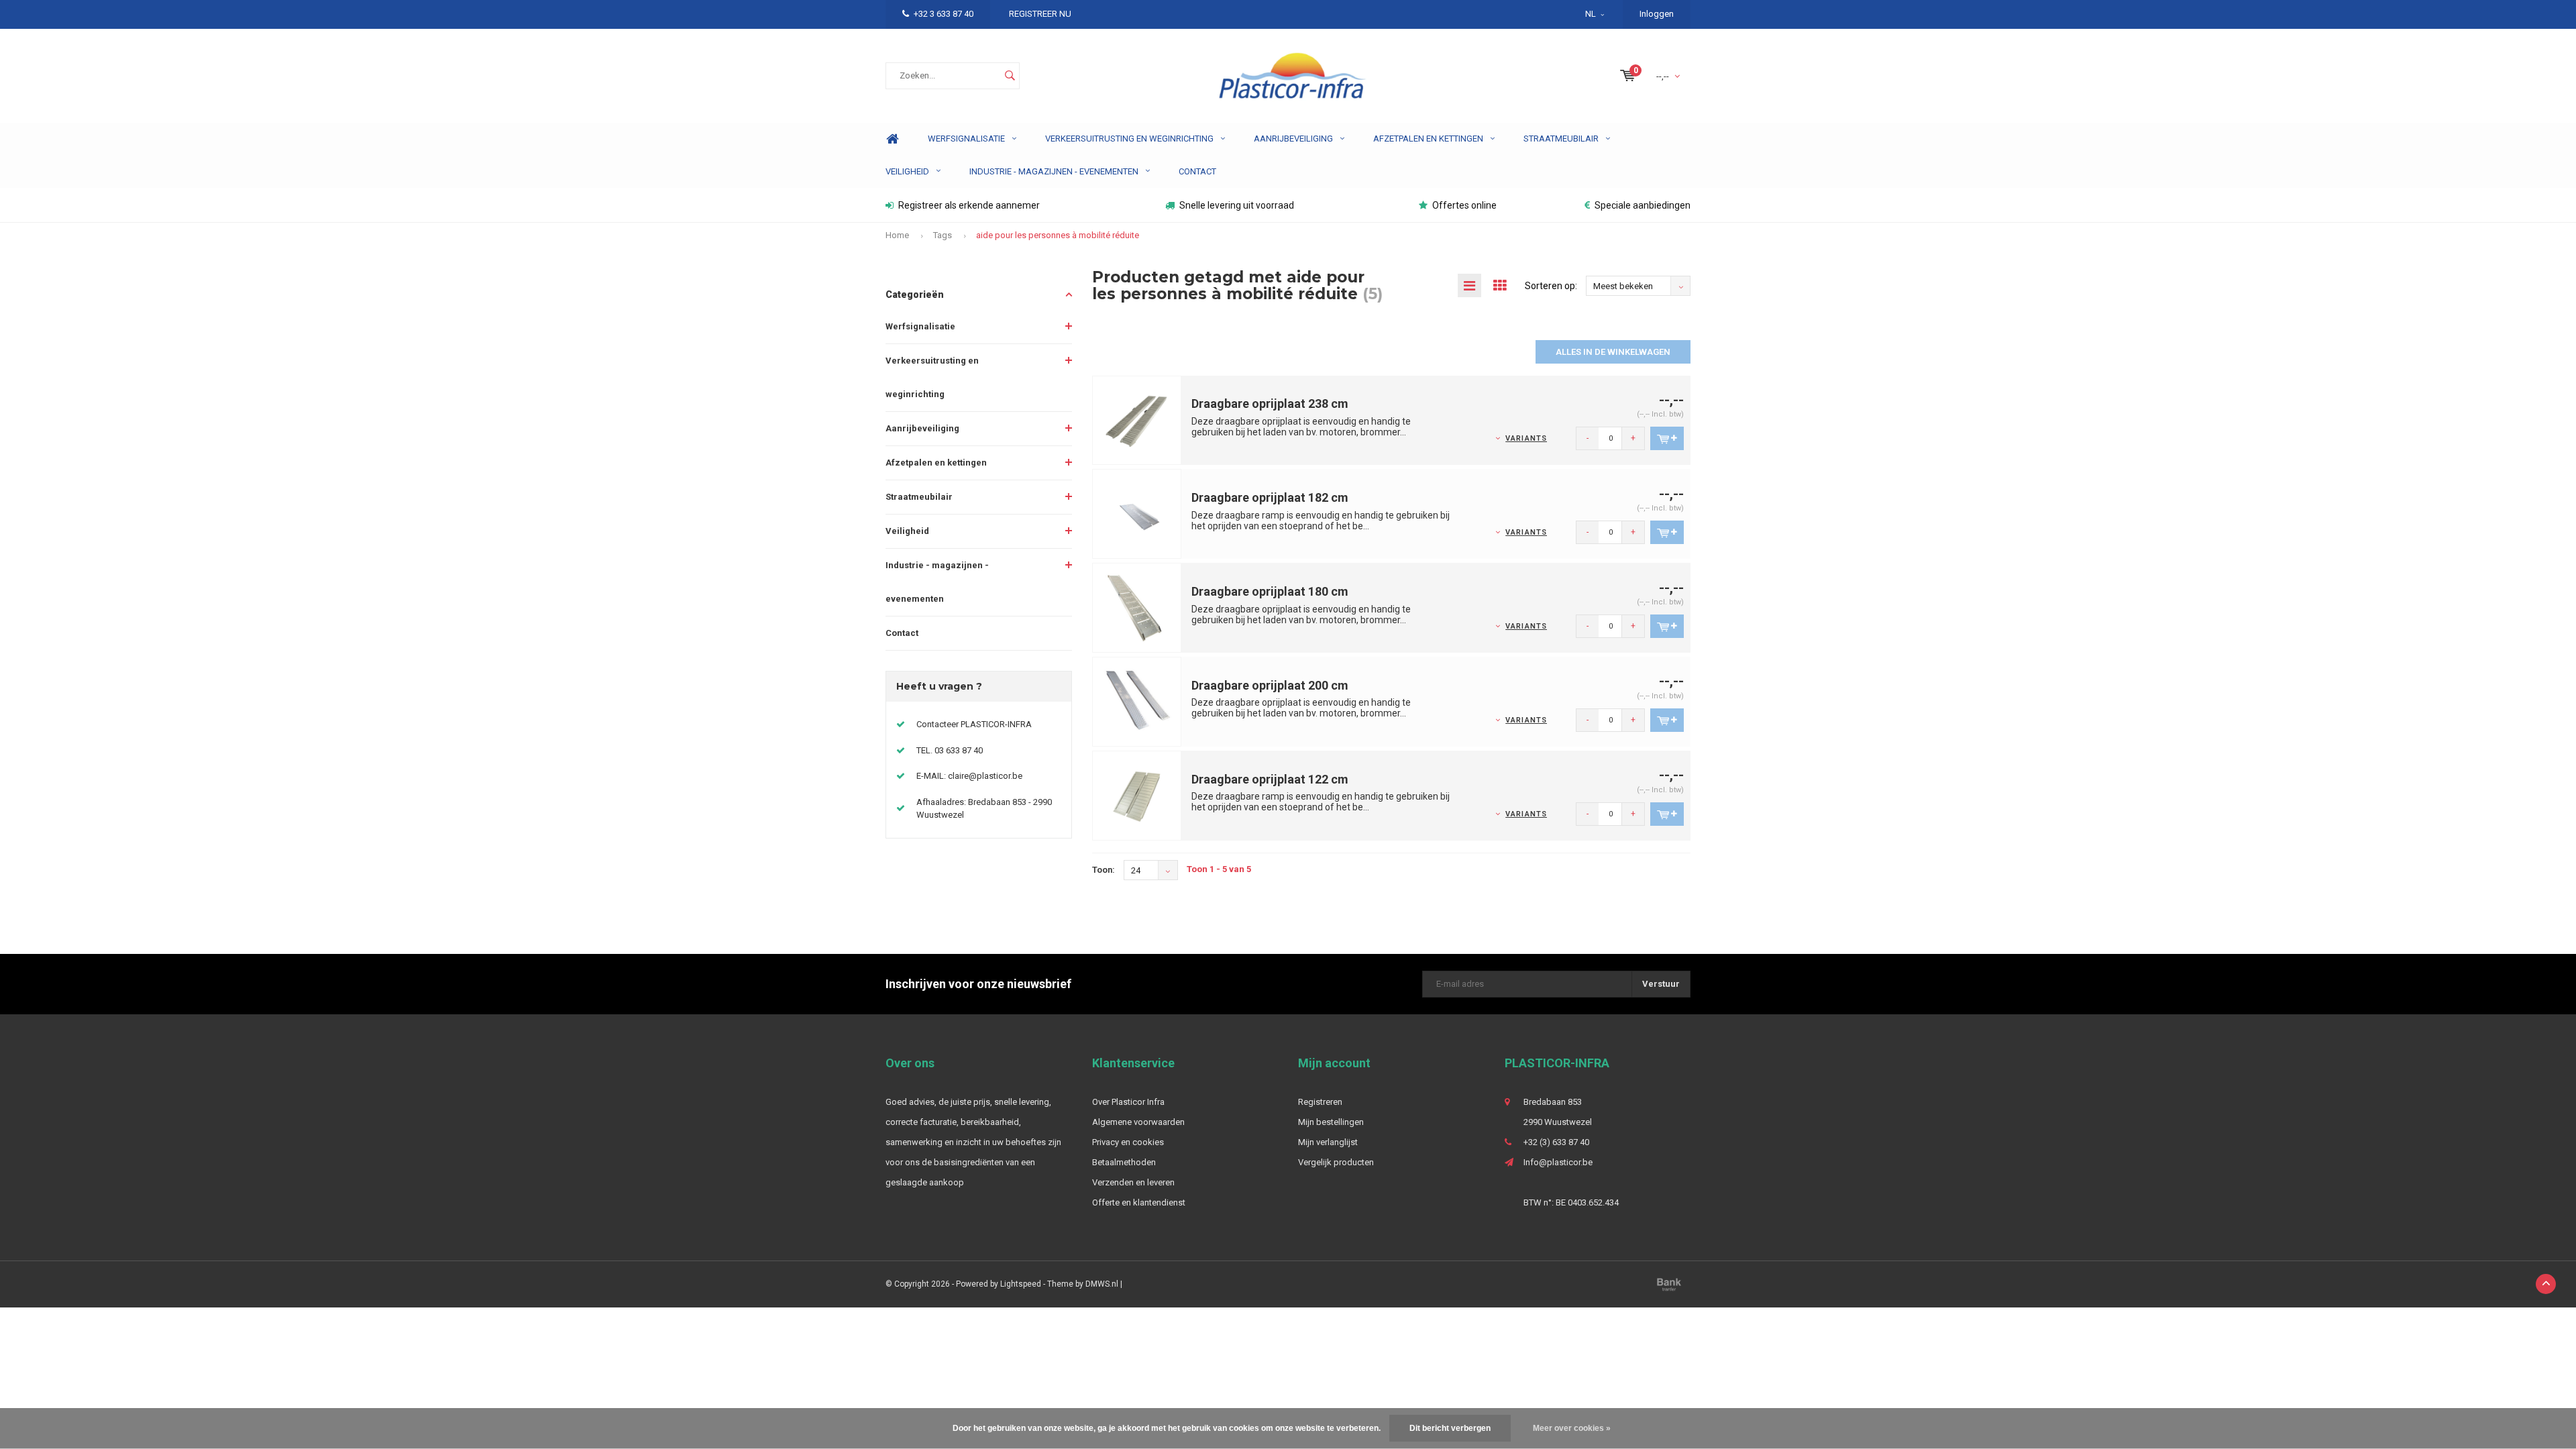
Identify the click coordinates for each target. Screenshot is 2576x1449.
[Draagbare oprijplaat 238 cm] (1137, 420)
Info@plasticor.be (1558, 1162)
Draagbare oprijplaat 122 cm (1270, 779)
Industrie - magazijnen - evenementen (1054, 171)
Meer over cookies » (1572, 1428)
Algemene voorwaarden (1138, 1122)
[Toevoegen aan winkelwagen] (1667, 438)
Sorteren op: (1551, 286)
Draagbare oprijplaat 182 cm (1270, 497)
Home (892, 139)
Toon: (1104, 870)
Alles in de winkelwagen (1613, 352)
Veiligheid (907, 171)
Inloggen (1657, 14)
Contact (1197, 171)
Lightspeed (1021, 1284)
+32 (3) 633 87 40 (1556, 1142)
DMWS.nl (1102, 1284)
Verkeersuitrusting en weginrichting (1129, 139)
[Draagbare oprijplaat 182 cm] (1137, 514)
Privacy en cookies (1128, 1142)
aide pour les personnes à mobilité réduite (1058, 235)
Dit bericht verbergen (1450, 1428)
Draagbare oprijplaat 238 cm (1270, 404)
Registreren (1320, 1102)
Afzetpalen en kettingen (1428, 139)
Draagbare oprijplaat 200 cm (1270, 685)
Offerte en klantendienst (1139, 1202)
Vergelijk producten (1336, 1162)
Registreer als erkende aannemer (969, 205)
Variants (1526, 438)
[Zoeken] (1010, 76)
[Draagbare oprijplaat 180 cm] (1137, 607)
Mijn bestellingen (1331, 1122)
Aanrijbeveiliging (1293, 139)
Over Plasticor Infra (1128, 1102)
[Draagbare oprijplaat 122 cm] (1137, 795)
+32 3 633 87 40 (944, 14)
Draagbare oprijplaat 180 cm (1270, 591)
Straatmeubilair (1561, 139)
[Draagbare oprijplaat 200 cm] (1137, 701)
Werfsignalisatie (966, 139)
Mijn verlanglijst (1328, 1142)
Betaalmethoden (1124, 1162)
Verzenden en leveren (1133, 1182)
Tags (943, 235)
